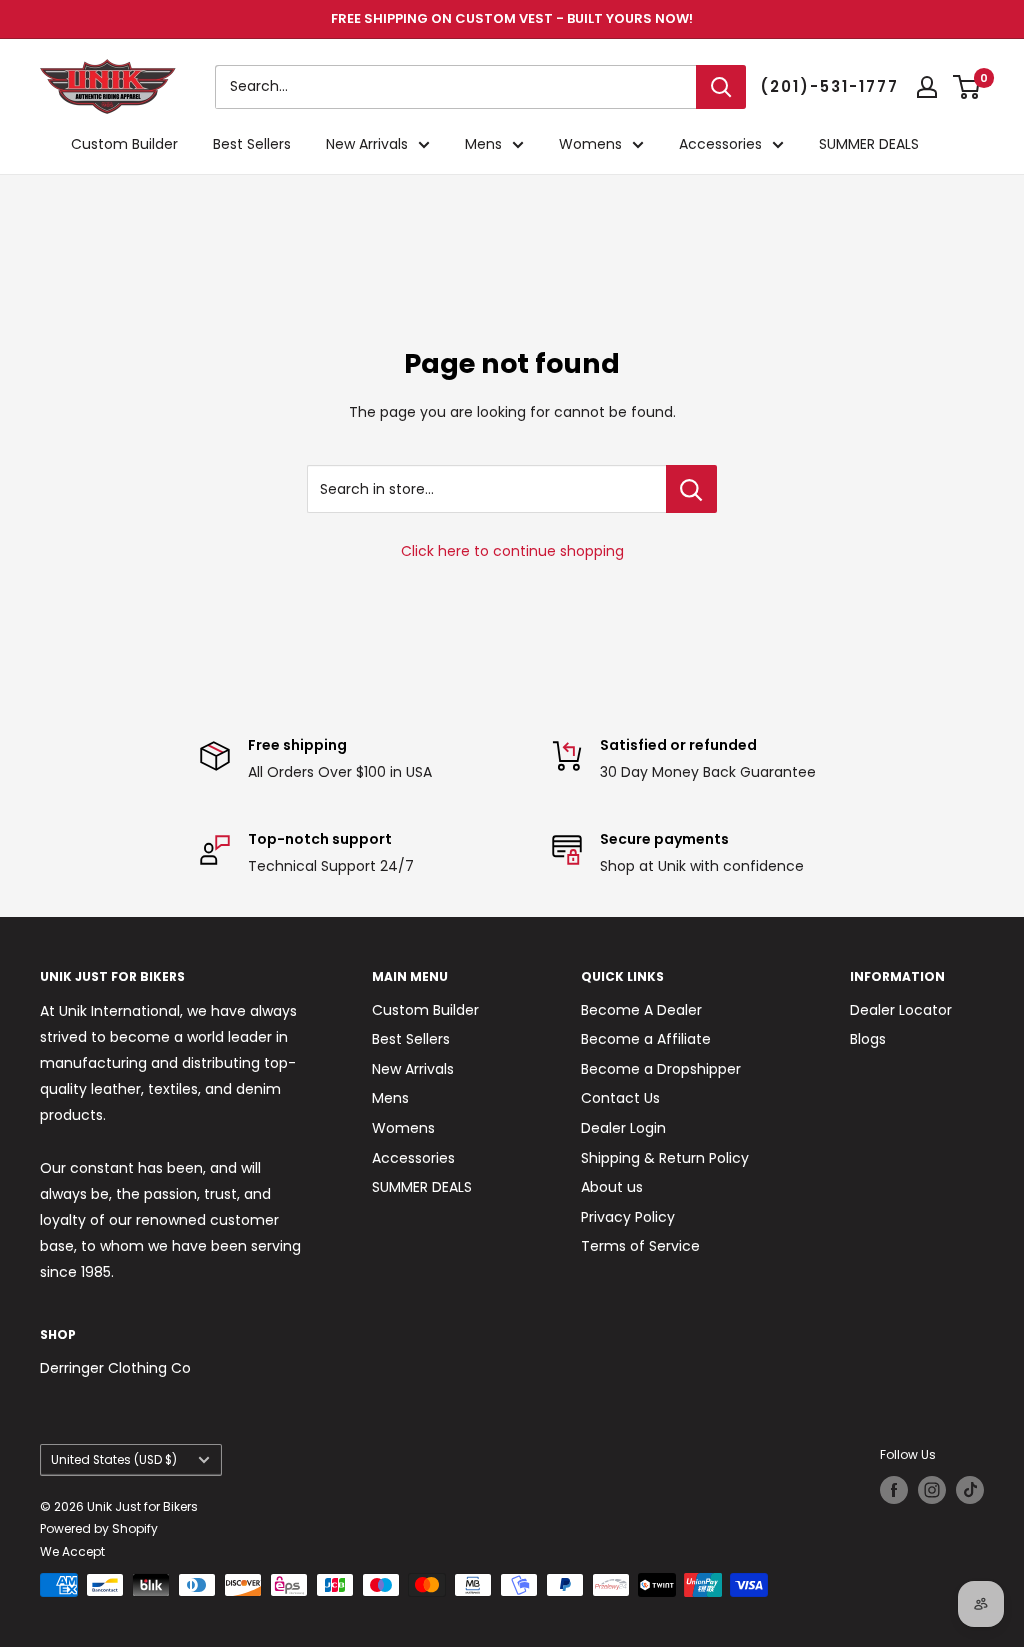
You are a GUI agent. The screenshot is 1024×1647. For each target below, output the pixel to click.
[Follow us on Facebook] (894, 1490)
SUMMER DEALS (869, 144)
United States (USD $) (114, 1460)
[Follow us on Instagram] (932, 1490)
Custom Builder (124, 144)
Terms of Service (640, 1246)
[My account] (927, 87)
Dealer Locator (901, 1010)
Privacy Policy (628, 1217)
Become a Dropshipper (661, 1069)
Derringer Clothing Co (115, 1368)
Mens (483, 144)
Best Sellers (252, 144)
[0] (967, 87)
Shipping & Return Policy (665, 1158)
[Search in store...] (691, 489)
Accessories (720, 144)
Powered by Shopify (99, 1528)
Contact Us (620, 1098)
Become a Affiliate (646, 1039)
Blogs (868, 1039)
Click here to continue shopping (512, 551)
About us (612, 1187)
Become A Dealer (641, 1010)
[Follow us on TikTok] (970, 1490)
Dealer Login (623, 1128)
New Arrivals (367, 144)
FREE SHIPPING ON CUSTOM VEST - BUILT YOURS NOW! (512, 18)
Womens (590, 144)
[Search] (721, 87)
